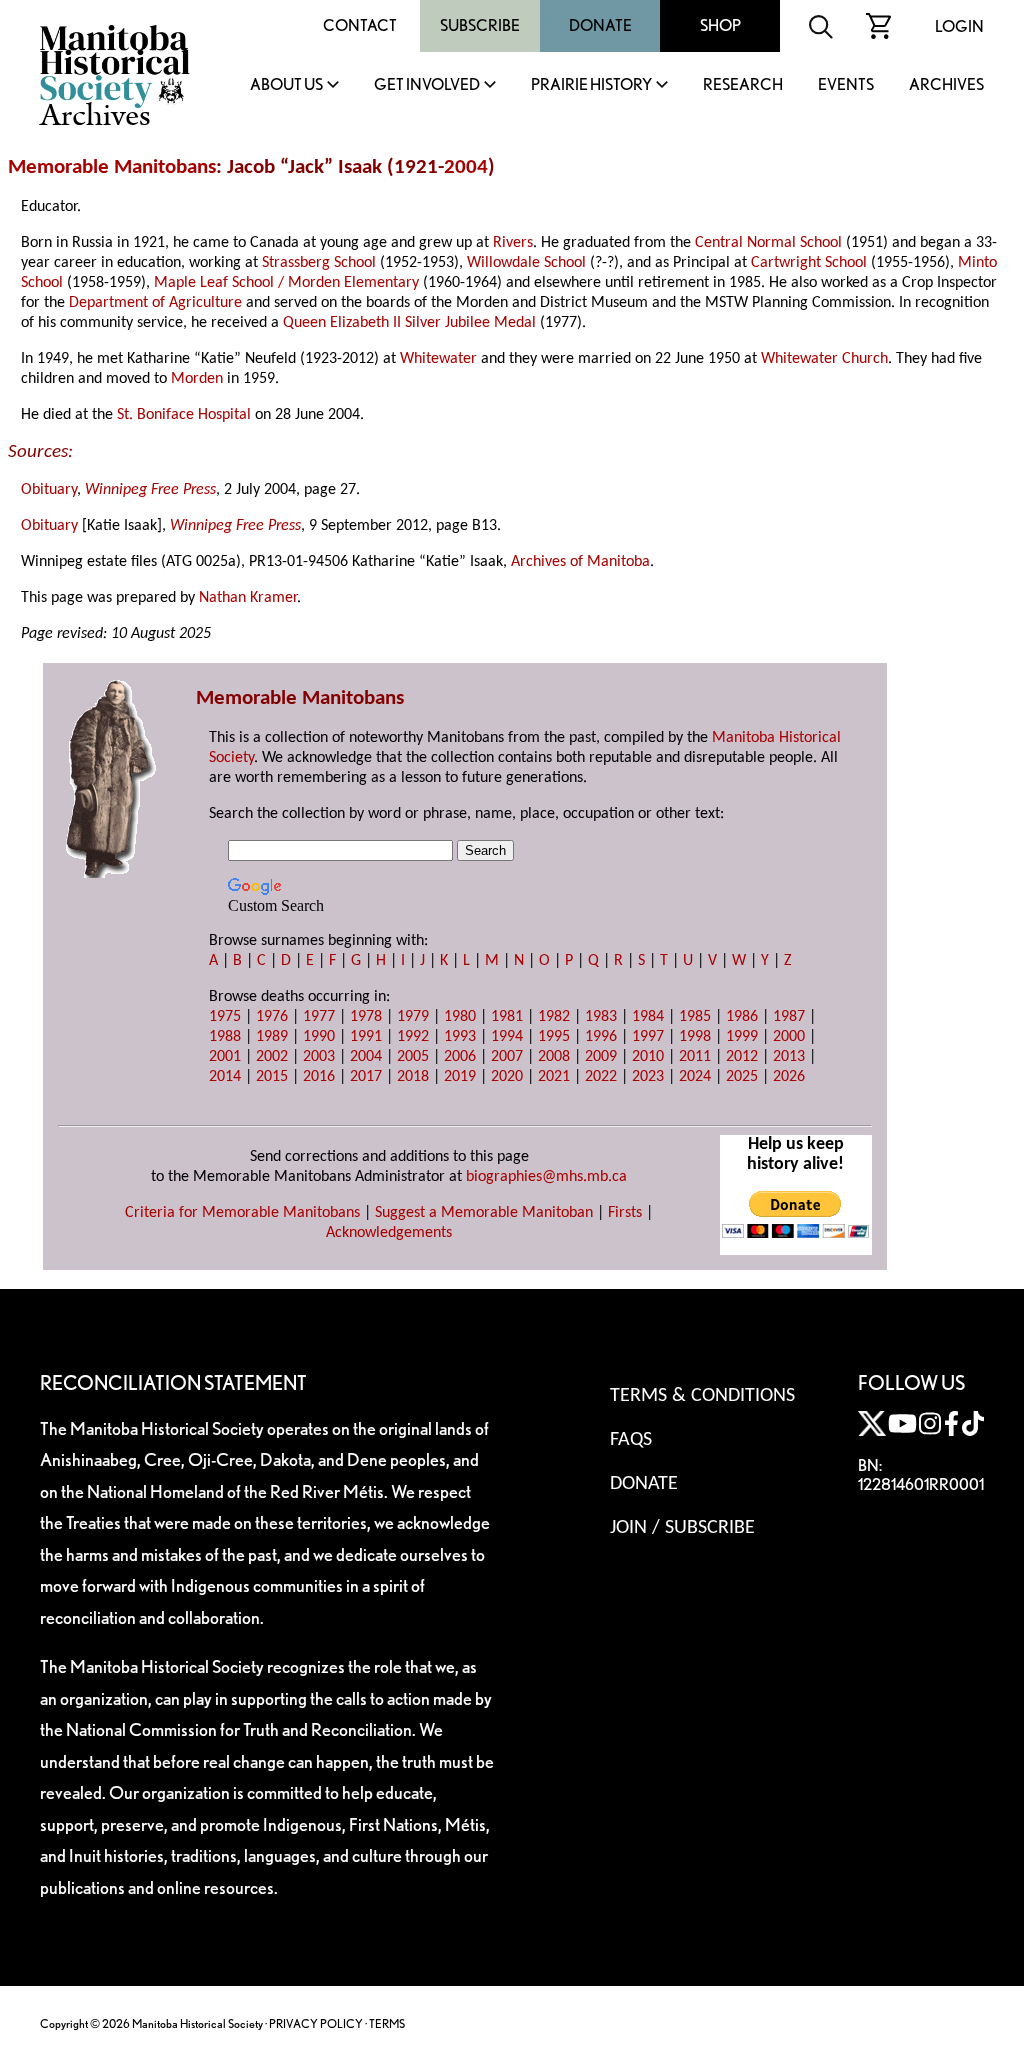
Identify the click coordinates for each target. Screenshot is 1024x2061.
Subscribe (480, 25)
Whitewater (438, 359)
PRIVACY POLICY (316, 2023)
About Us (286, 85)
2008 (554, 1057)
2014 (225, 1077)
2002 (272, 1057)
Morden (197, 379)
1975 (225, 1017)
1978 (366, 1017)
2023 (648, 1077)
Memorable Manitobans (112, 167)
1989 (272, 1037)
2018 (413, 1077)
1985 (695, 1017)
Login (959, 26)
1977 (319, 1017)
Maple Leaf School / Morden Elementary (286, 283)
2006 (460, 1057)
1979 (413, 1017)
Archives (946, 85)
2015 (272, 1077)
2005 (413, 1057)
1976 (272, 1017)
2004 (466, 167)
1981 (507, 1017)
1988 (225, 1037)
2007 (507, 1057)
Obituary (49, 490)
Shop (720, 25)
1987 (789, 1017)
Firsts (625, 1213)
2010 (648, 1057)
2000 (789, 1037)
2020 (507, 1077)
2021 (554, 1077)
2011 (695, 1057)
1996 (601, 1037)
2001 (225, 1057)
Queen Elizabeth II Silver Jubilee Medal (409, 323)
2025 (742, 1077)
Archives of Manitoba (580, 562)
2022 (601, 1077)
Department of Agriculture (155, 303)
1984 (648, 1017)
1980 (460, 1017)
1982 (554, 1017)
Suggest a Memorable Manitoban (484, 1213)
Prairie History (591, 85)
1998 (695, 1037)
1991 (366, 1037)
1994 (507, 1037)
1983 (601, 1017)
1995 (554, 1037)
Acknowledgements (389, 1233)
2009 (601, 1057)
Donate (600, 25)
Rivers (513, 243)
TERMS (387, 2023)
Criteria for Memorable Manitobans (242, 1213)
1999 (742, 1037)
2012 (742, 1057)
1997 (648, 1037)
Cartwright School (809, 263)
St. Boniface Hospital (184, 415)
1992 (413, 1037)
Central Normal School (768, 243)
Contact (360, 25)
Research (743, 85)
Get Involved (427, 85)
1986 (742, 1017)
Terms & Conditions (702, 1396)
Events (846, 85)
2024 (695, 1077)
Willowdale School (526, 263)
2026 (789, 1077)
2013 (789, 1057)
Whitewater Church (824, 359)
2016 (319, 1077)
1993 (460, 1037)
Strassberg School (319, 263)
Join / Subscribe (682, 1528)
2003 (319, 1057)
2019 (460, 1077)
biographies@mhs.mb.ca (546, 1177)
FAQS (631, 1440)
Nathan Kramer (248, 598)
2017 (366, 1077)
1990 (319, 1037)
